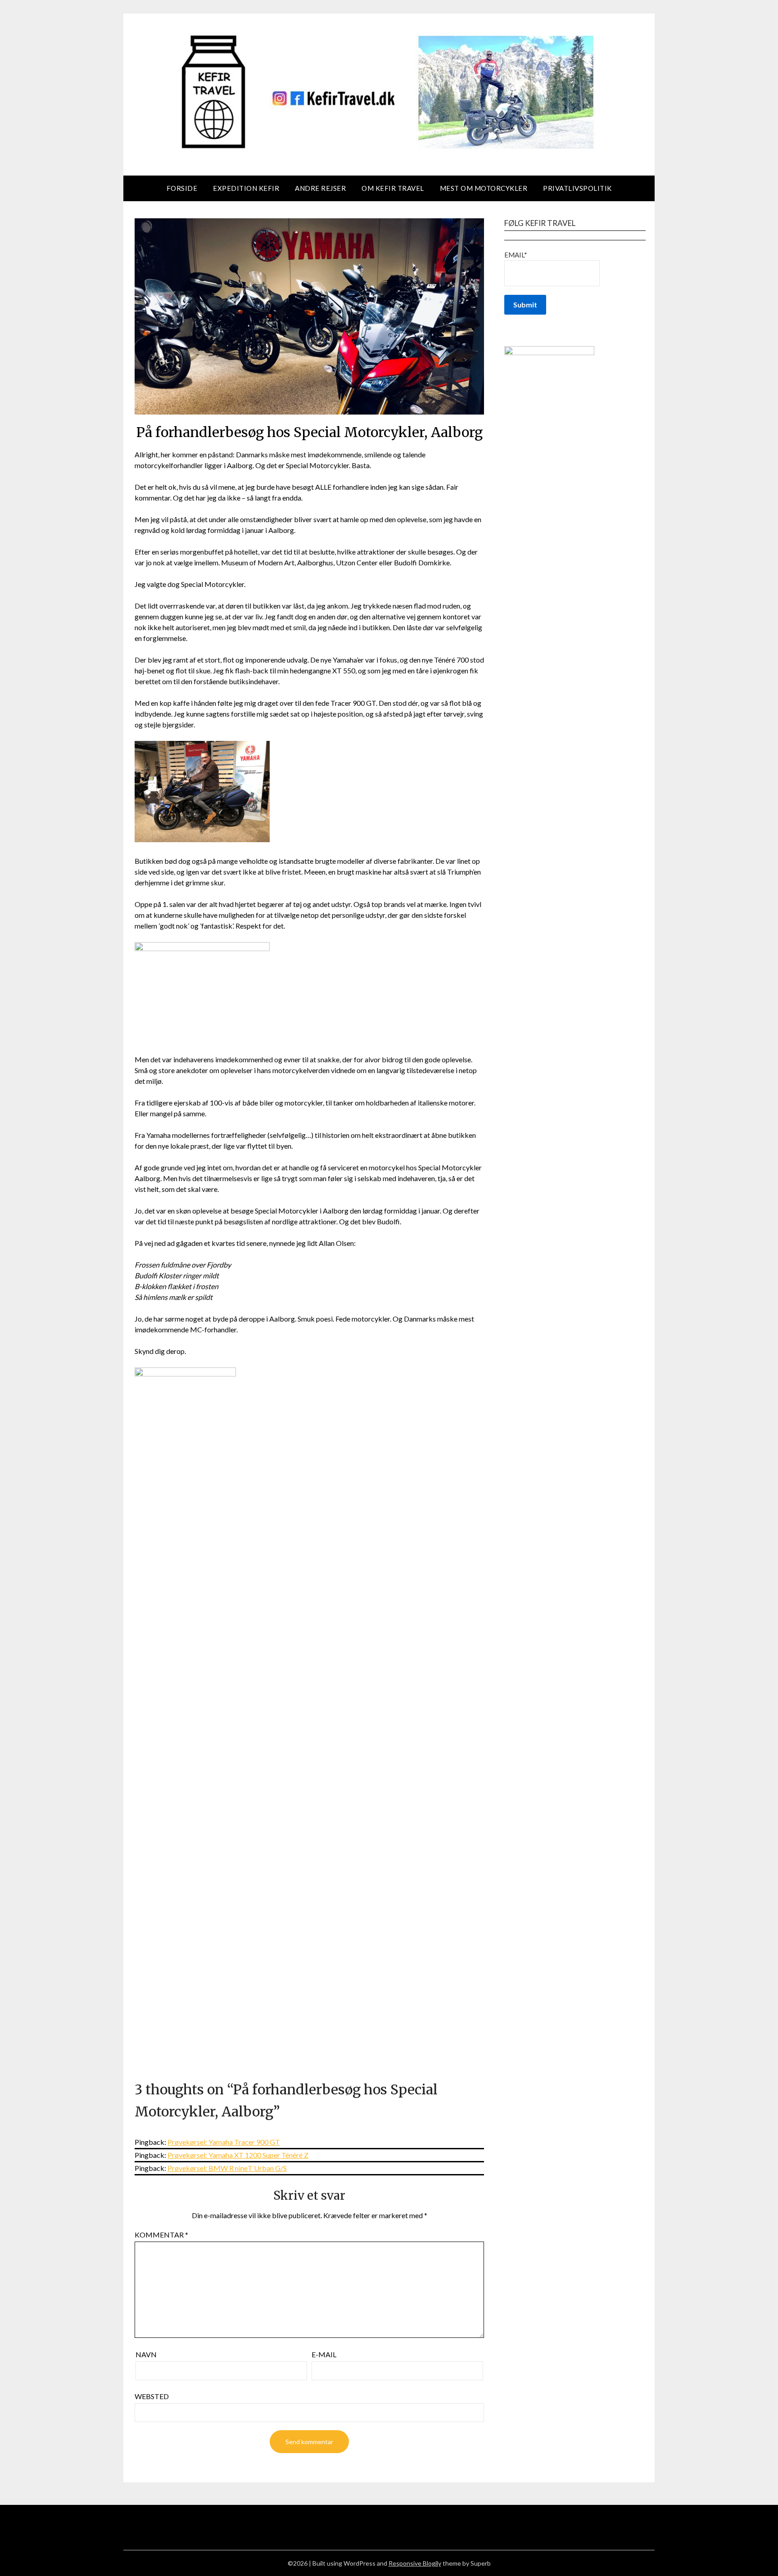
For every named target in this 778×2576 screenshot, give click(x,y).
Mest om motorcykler (484, 188)
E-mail (324, 2354)
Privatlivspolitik (577, 188)
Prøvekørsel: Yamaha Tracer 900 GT (224, 2142)
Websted (152, 2396)
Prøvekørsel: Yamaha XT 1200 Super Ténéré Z (238, 2155)
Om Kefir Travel (393, 188)
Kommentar (161, 2235)
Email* (516, 255)
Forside (182, 188)
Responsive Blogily (415, 2563)
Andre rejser (320, 188)
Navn (146, 2354)
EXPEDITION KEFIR (246, 188)
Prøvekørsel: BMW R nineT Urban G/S (227, 2168)
